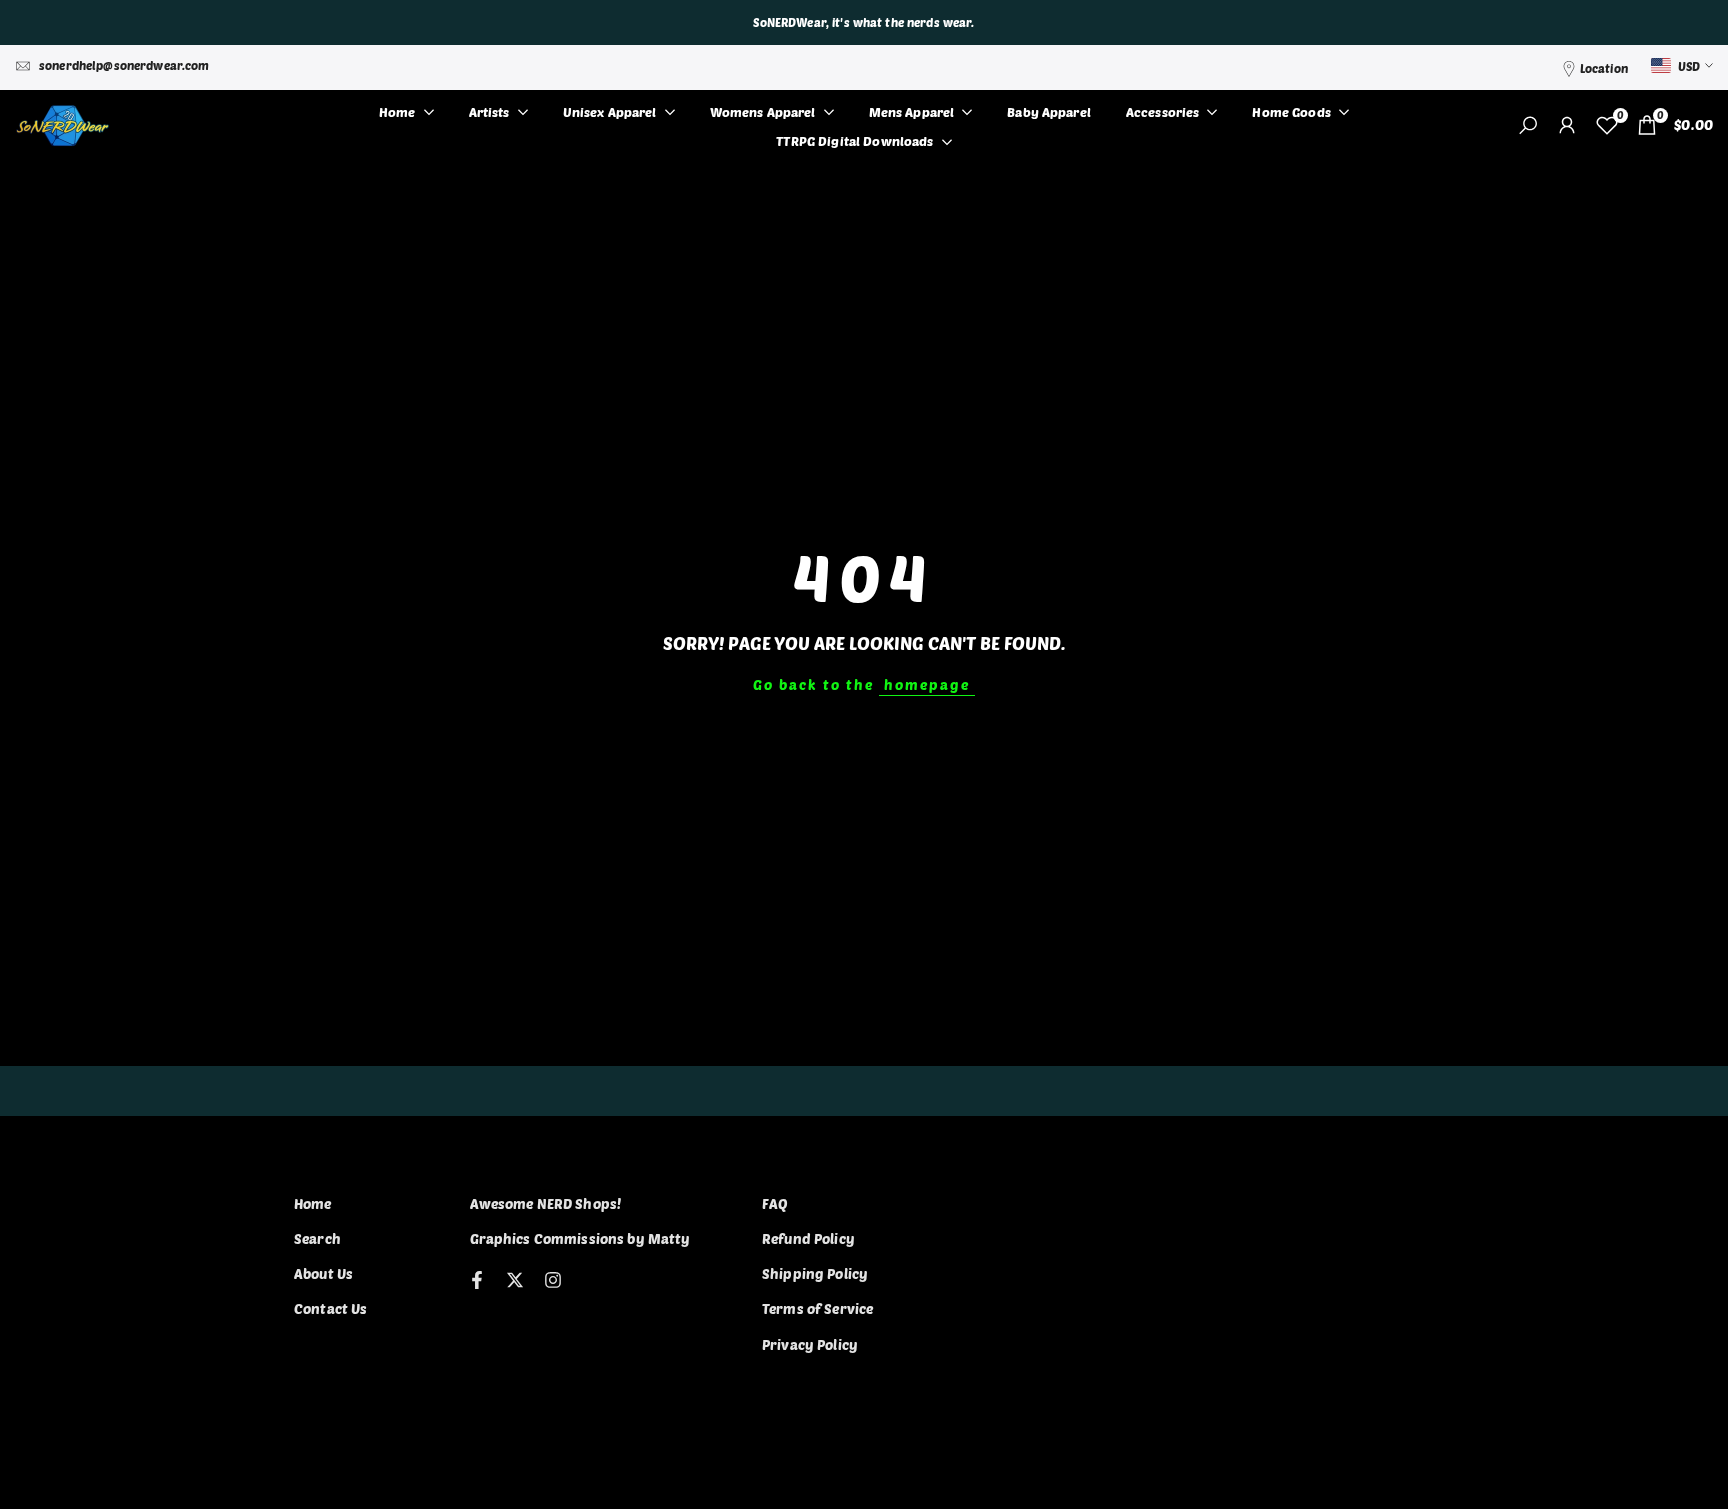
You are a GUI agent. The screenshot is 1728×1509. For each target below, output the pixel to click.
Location (1604, 68)
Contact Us (330, 1308)
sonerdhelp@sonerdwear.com (124, 65)
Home (313, 1203)
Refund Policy (808, 1238)
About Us (323, 1273)
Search (317, 1238)
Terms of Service (817, 1308)
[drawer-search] (1528, 125)
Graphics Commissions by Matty (580, 1238)
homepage (927, 684)
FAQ (775, 1203)
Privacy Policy (810, 1344)
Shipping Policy (815, 1273)
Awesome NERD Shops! (546, 1203)
